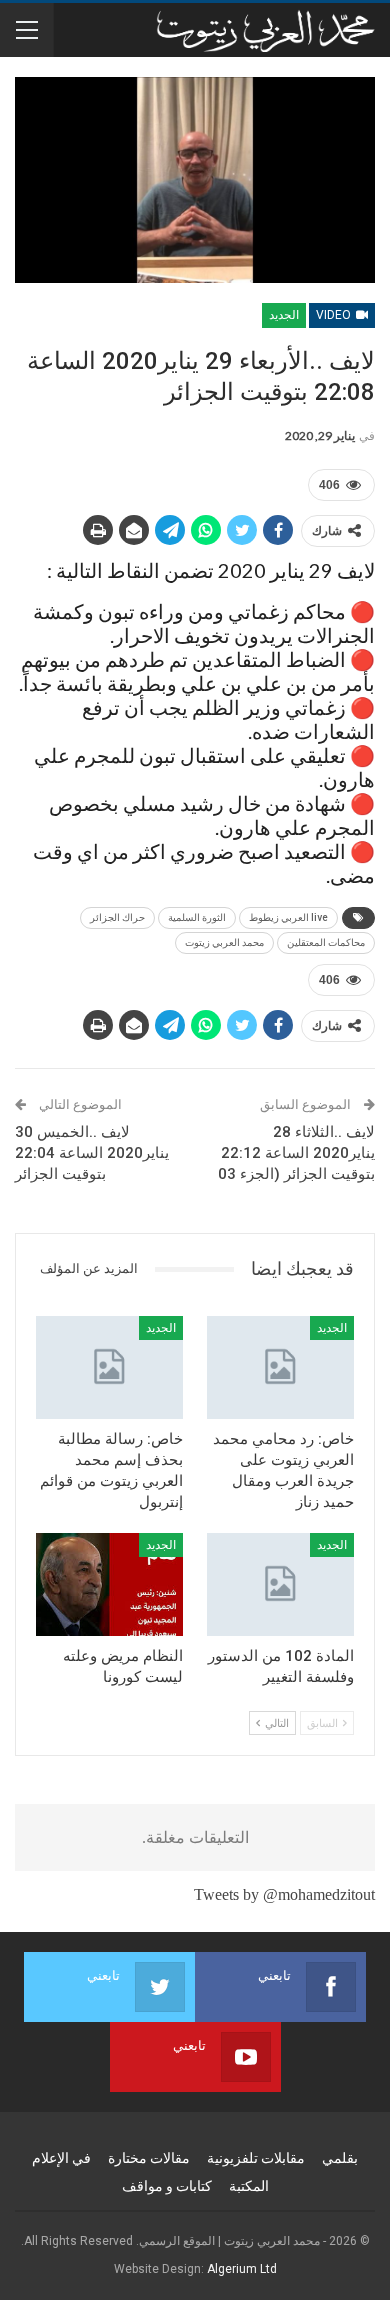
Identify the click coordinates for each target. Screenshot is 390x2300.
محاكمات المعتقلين (326, 942)
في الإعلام (61, 2158)
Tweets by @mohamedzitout (284, 1894)
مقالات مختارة (149, 2158)
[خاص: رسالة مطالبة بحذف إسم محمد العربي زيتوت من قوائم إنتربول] (109, 1367)
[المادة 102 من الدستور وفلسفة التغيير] (280, 1584)
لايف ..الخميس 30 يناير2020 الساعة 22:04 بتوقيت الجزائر (92, 1153)
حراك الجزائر (117, 917)
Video (335, 315)
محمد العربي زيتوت (224, 942)
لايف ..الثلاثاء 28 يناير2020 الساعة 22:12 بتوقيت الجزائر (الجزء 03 (296, 1153)
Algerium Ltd (242, 2269)
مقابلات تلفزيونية (256, 2158)
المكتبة (249, 2186)
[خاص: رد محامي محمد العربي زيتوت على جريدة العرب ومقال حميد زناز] (280, 1367)
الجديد (284, 315)
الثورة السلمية (197, 917)
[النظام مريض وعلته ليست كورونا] (109, 1584)
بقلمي (340, 2158)
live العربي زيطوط (288, 917)
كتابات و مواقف (167, 2186)
